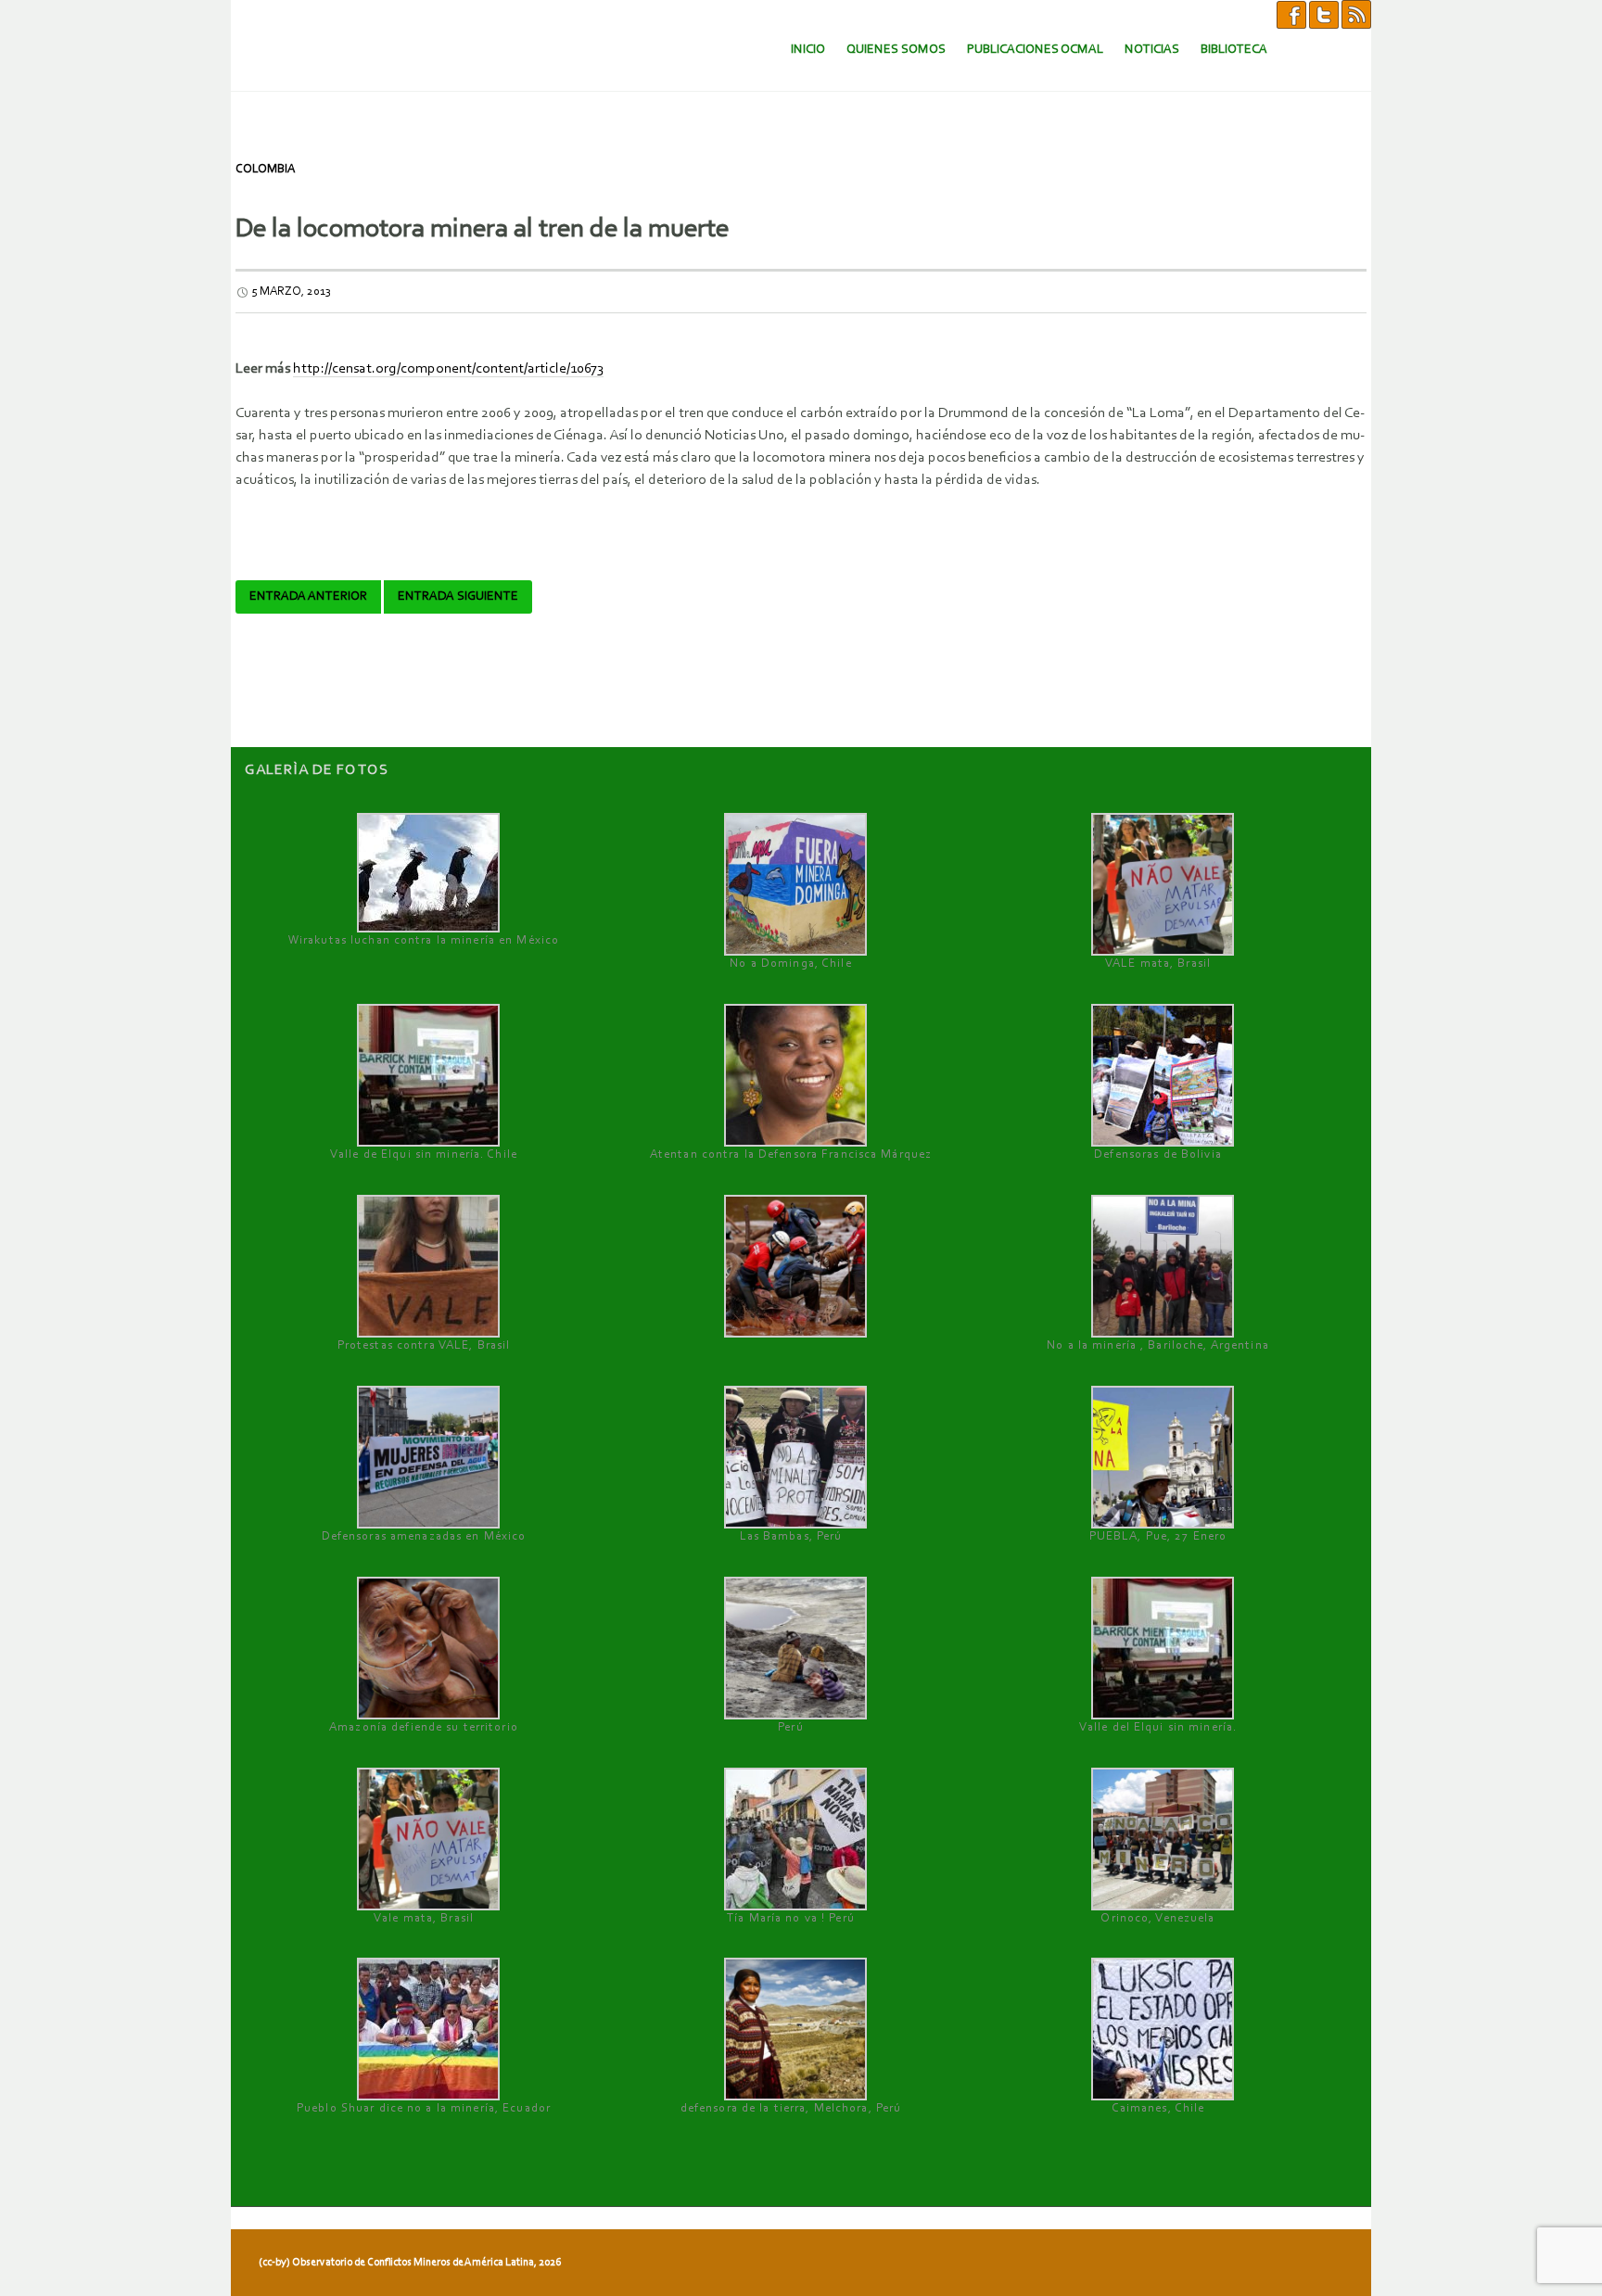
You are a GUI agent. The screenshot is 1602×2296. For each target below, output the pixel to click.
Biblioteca (1234, 50)
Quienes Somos (896, 50)
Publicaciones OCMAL (1035, 50)
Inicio (808, 50)
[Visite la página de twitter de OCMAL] (1324, 14)
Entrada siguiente (458, 597)
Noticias (1152, 50)
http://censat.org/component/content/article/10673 (448, 369)
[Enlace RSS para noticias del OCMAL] (1356, 14)
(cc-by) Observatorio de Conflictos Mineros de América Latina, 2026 (410, 2263)
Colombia (265, 169)
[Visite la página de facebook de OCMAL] (1291, 14)
